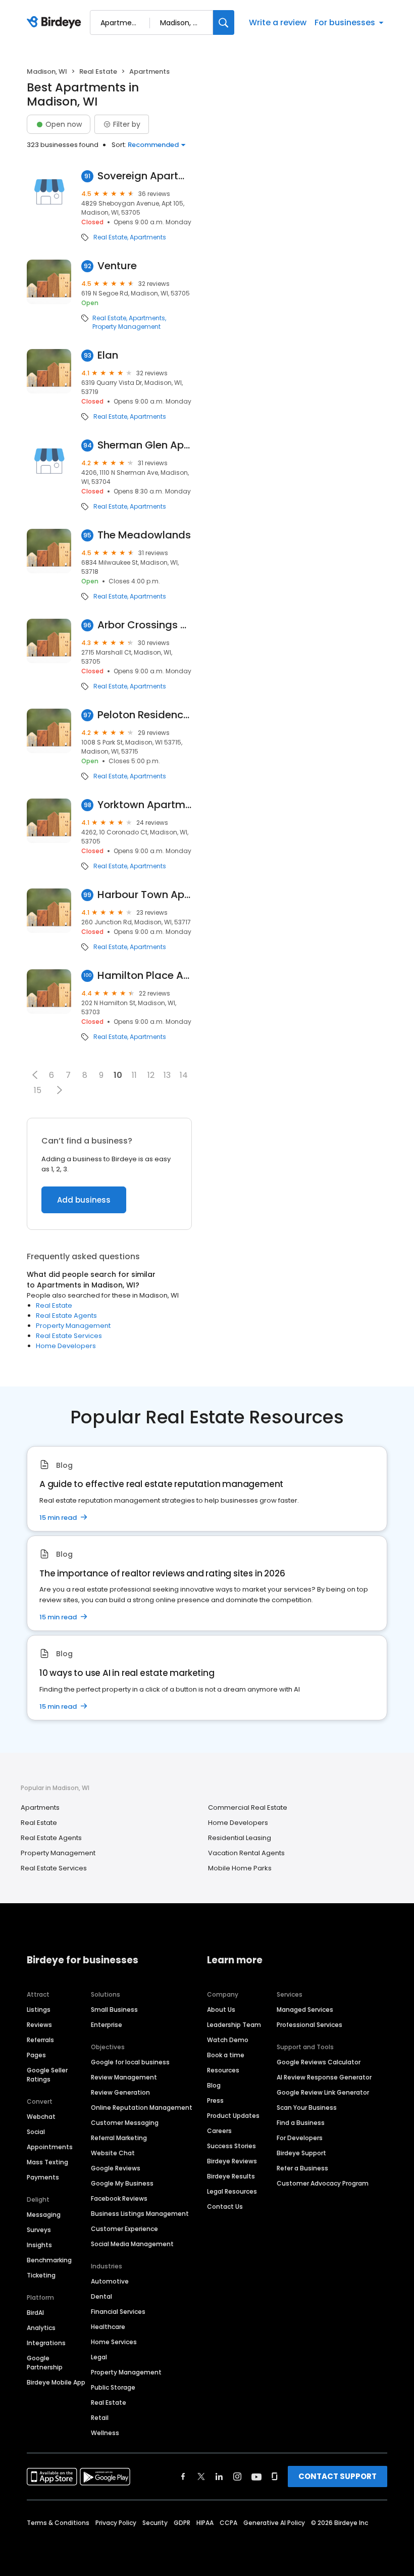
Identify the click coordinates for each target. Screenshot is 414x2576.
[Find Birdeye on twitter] (201, 2476)
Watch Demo (228, 2040)
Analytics (41, 2328)
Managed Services (305, 2010)
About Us (221, 2010)
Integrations (46, 2343)
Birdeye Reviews (232, 2161)
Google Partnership (45, 2363)
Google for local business (130, 2062)
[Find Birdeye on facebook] (183, 2476)
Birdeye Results (231, 2176)
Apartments (148, 237)
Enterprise (107, 2025)
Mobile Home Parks (240, 1868)
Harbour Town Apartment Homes (145, 895)
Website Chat (113, 2153)
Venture (117, 266)
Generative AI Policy (274, 2523)
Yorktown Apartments (145, 805)
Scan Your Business (307, 2108)
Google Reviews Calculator (319, 2062)
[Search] (224, 22)
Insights (39, 2245)
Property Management (126, 327)
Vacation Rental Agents (246, 1853)
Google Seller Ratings (47, 2075)
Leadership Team (234, 2025)
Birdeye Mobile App (56, 2382)
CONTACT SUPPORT (338, 2476)
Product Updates (233, 2116)
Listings (39, 2010)
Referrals (40, 2040)
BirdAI (35, 2313)
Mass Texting (47, 2162)
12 (151, 1075)
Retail (100, 2418)
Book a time (226, 2055)
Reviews (39, 2025)
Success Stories (231, 2146)
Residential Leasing (240, 1838)
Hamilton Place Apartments (145, 976)
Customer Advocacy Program (323, 2183)
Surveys (39, 2230)
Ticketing (41, 2275)
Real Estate (98, 71)
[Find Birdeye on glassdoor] (275, 2476)
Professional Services (309, 2025)
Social (36, 2132)
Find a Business (301, 2123)
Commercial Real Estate (248, 1807)
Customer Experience (124, 2229)
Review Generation (120, 2092)
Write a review (278, 22)
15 (38, 1090)
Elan (108, 355)
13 (167, 1075)
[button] (35, 1075)
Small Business (114, 2010)
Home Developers (66, 1346)
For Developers (300, 2138)
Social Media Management (132, 2244)
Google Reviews (116, 2168)
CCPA (228, 2523)
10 (118, 1075)
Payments (43, 2177)
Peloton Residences (145, 715)
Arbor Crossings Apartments (145, 625)
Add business (84, 1200)
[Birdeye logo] (56, 23)
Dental (101, 2296)
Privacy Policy (116, 2523)
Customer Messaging (125, 2123)
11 (134, 1075)
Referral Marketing (119, 2138)
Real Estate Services (69, 1336)
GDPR (182, 2523)
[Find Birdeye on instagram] (237, 2476)
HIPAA (205, 2523)
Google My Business (122, 2183)
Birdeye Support (301, 2153)
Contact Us (225, 2207)
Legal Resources (232, 2191)
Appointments (50, 2147)
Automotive (110, 2281)
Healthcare (108, 2327)
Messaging (44, 2215)
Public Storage (113, 2387)
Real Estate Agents (66, 1316)
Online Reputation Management (142, 2108)
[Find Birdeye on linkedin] (219, 2476)
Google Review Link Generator (323, 2092)
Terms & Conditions (58, 2523)
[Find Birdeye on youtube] (256, 2476)
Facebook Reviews (119, 2198)
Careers (219, 2131)
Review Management (124, 2077)
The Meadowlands (144, 535)
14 (184, 1075)
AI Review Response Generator (324, 2077)
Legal (99, 2357)
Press (215, 2100)
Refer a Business (302, 2168)
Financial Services (118, 2312)
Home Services (114, 2342)
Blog (214, 2085)
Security (155, 2523)
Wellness (105, 2433)
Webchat (41, 2117)
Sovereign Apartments (145, 176)
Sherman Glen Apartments (145, 445)
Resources (223, 2070)
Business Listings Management (140, 2214)
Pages (36, 2055)
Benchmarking (49, 2260)
